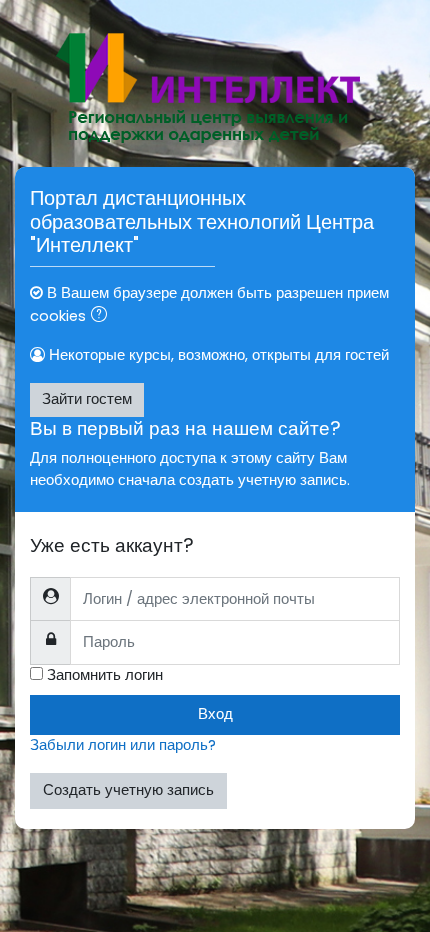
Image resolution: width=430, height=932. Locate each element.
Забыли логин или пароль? (123, 745)
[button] (103, 317)
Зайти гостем (87, 399)
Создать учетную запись (128, 790)
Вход (215, 714)
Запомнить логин (105, 675)
